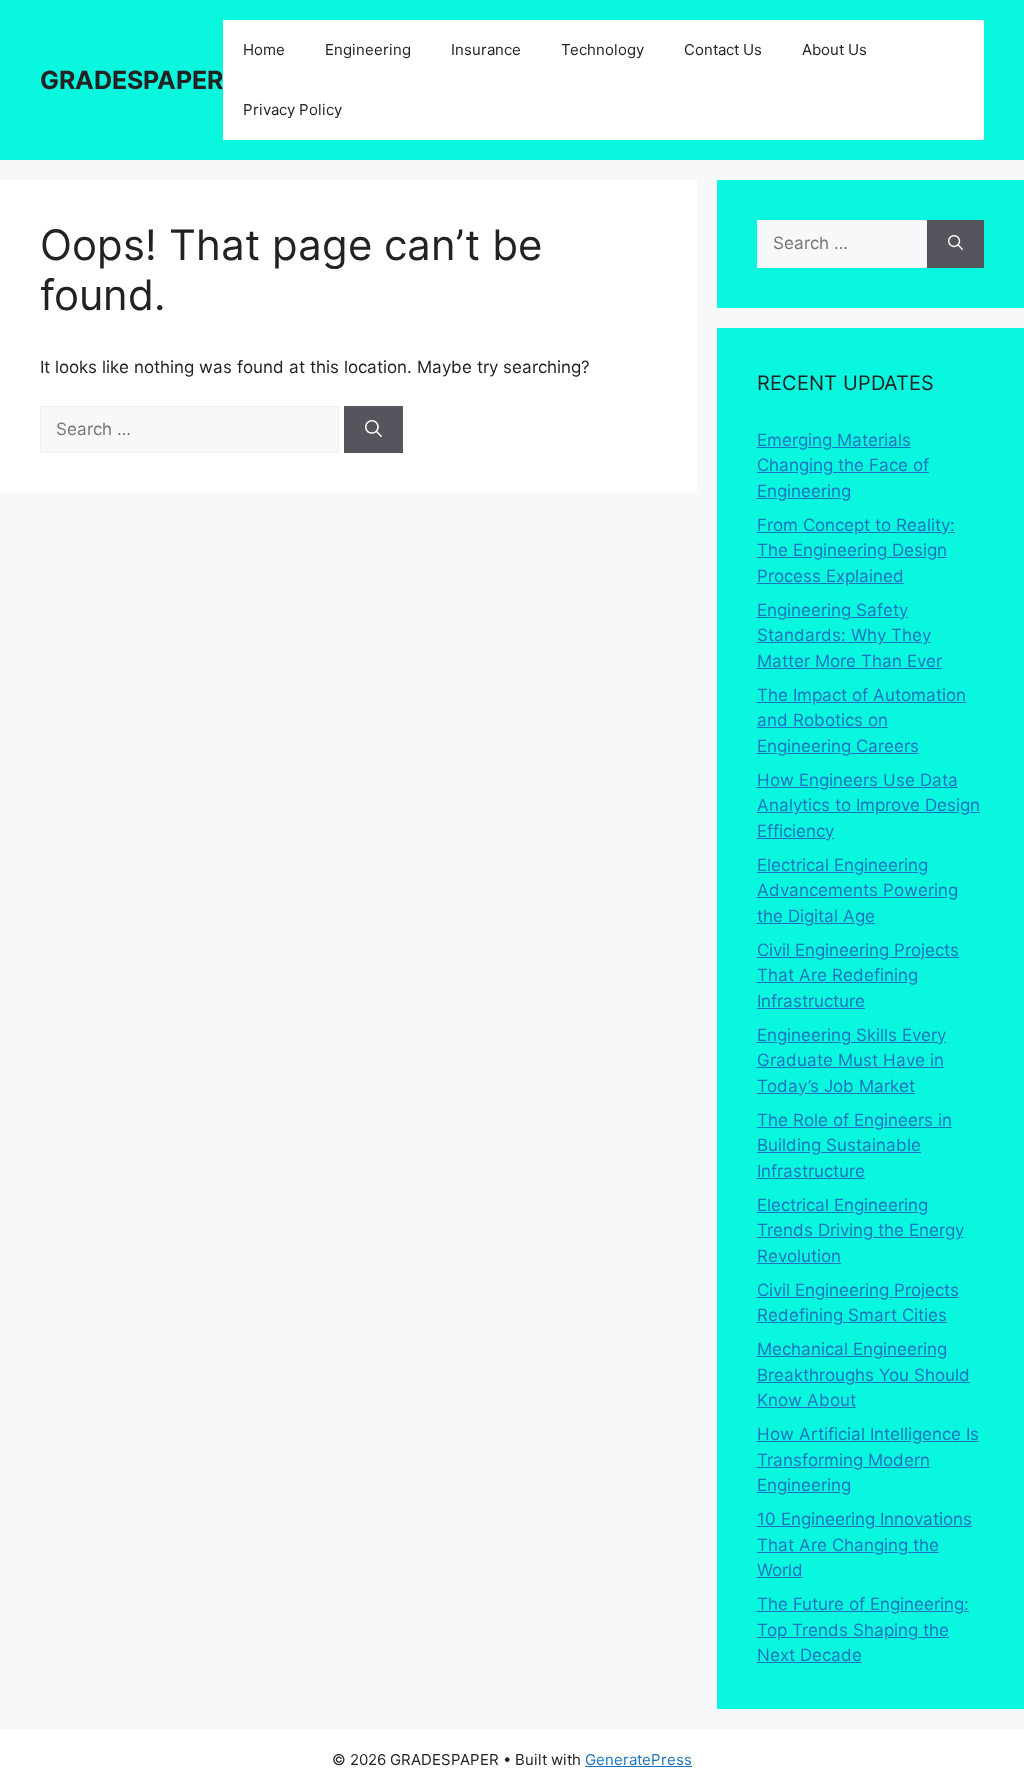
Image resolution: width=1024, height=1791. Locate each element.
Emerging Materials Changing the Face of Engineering (843, 465)
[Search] (373, 430)
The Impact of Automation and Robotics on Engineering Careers (861, 720)
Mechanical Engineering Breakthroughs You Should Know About (863, 1374)
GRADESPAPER (131, 80)
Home (264, 49)
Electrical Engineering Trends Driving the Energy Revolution (860, 1230)
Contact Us (723, 49)
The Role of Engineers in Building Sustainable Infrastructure (854, 1145)
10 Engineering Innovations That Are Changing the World (864, 1544)
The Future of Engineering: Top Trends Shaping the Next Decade (863, 1629)
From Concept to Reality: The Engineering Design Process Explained (856, 550)
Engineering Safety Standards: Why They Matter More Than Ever (849, 635)
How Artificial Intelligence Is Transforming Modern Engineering (868, 1459)
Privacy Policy (292, 109)
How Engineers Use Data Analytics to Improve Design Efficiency (868, 805)
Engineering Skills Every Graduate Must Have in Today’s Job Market (851, 1060)
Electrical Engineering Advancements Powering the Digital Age (857, 890)
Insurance (486, 49)
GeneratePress (638, 1759)
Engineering (368, 49)
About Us (834, 49)
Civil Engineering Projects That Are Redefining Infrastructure (858, 975)
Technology (602, 49)
